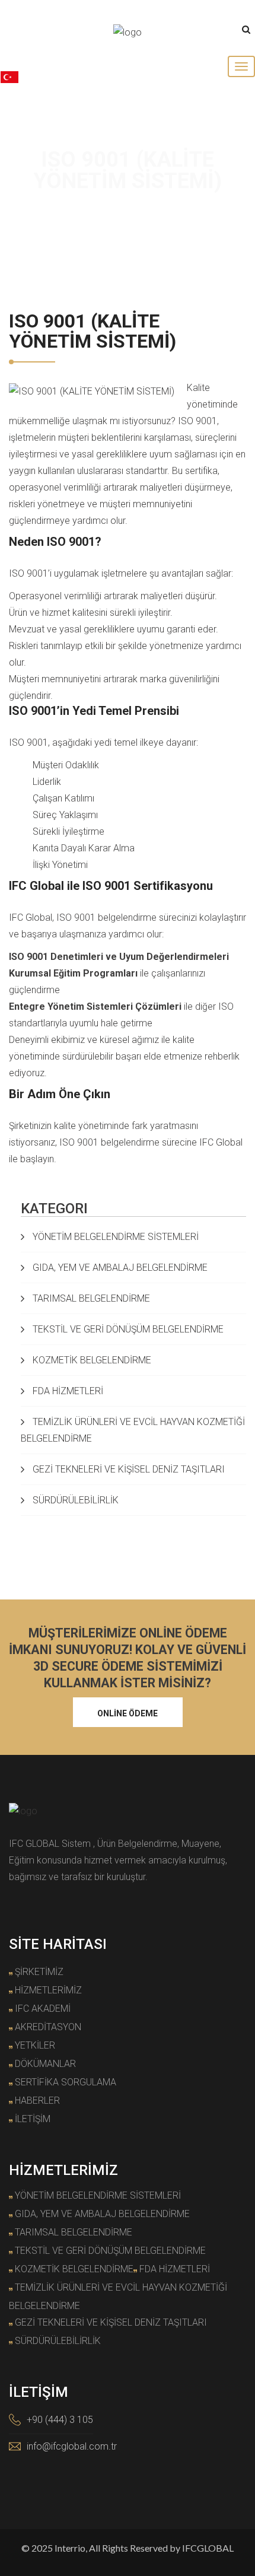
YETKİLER (35, 2045)
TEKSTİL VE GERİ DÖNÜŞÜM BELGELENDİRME (127, 1329)
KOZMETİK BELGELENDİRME (91, 1360)
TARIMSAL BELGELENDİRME (90, 1298)
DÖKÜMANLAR (45, 2064)
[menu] (241, 66)
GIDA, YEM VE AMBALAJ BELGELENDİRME (119, 1268)
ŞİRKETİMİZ (39, 1972)
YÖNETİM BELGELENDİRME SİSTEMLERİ (114, 1237)
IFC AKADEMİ (43, 2009)
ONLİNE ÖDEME (128, 1713)
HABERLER (37, 2100)
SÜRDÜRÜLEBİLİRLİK (74, 1500)
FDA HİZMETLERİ (67, 1391)
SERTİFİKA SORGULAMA (66, 2082)
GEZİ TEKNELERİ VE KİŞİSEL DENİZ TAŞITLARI (128, 1469)
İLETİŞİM (33, 2119)
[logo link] (128, 32)
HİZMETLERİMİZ (48, 1990)
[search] (246, 30)
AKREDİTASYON (48, 2027)
